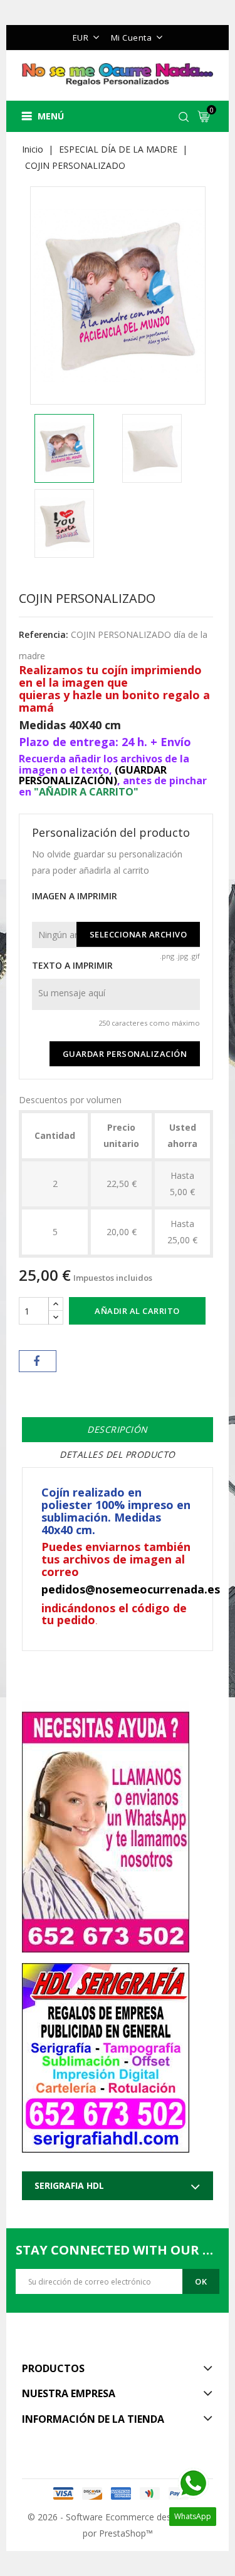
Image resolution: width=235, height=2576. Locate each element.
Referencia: (44, 634)
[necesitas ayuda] (106, 1827)
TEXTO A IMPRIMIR (72, 965)
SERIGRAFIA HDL (69, 2185)
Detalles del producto (118, 1454)
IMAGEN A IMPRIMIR (75, 896)
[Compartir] (38, 1361)
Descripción (118, 1429)
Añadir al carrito (137, 1311)
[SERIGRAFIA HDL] (106, 2053)
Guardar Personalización (125, 1054)
